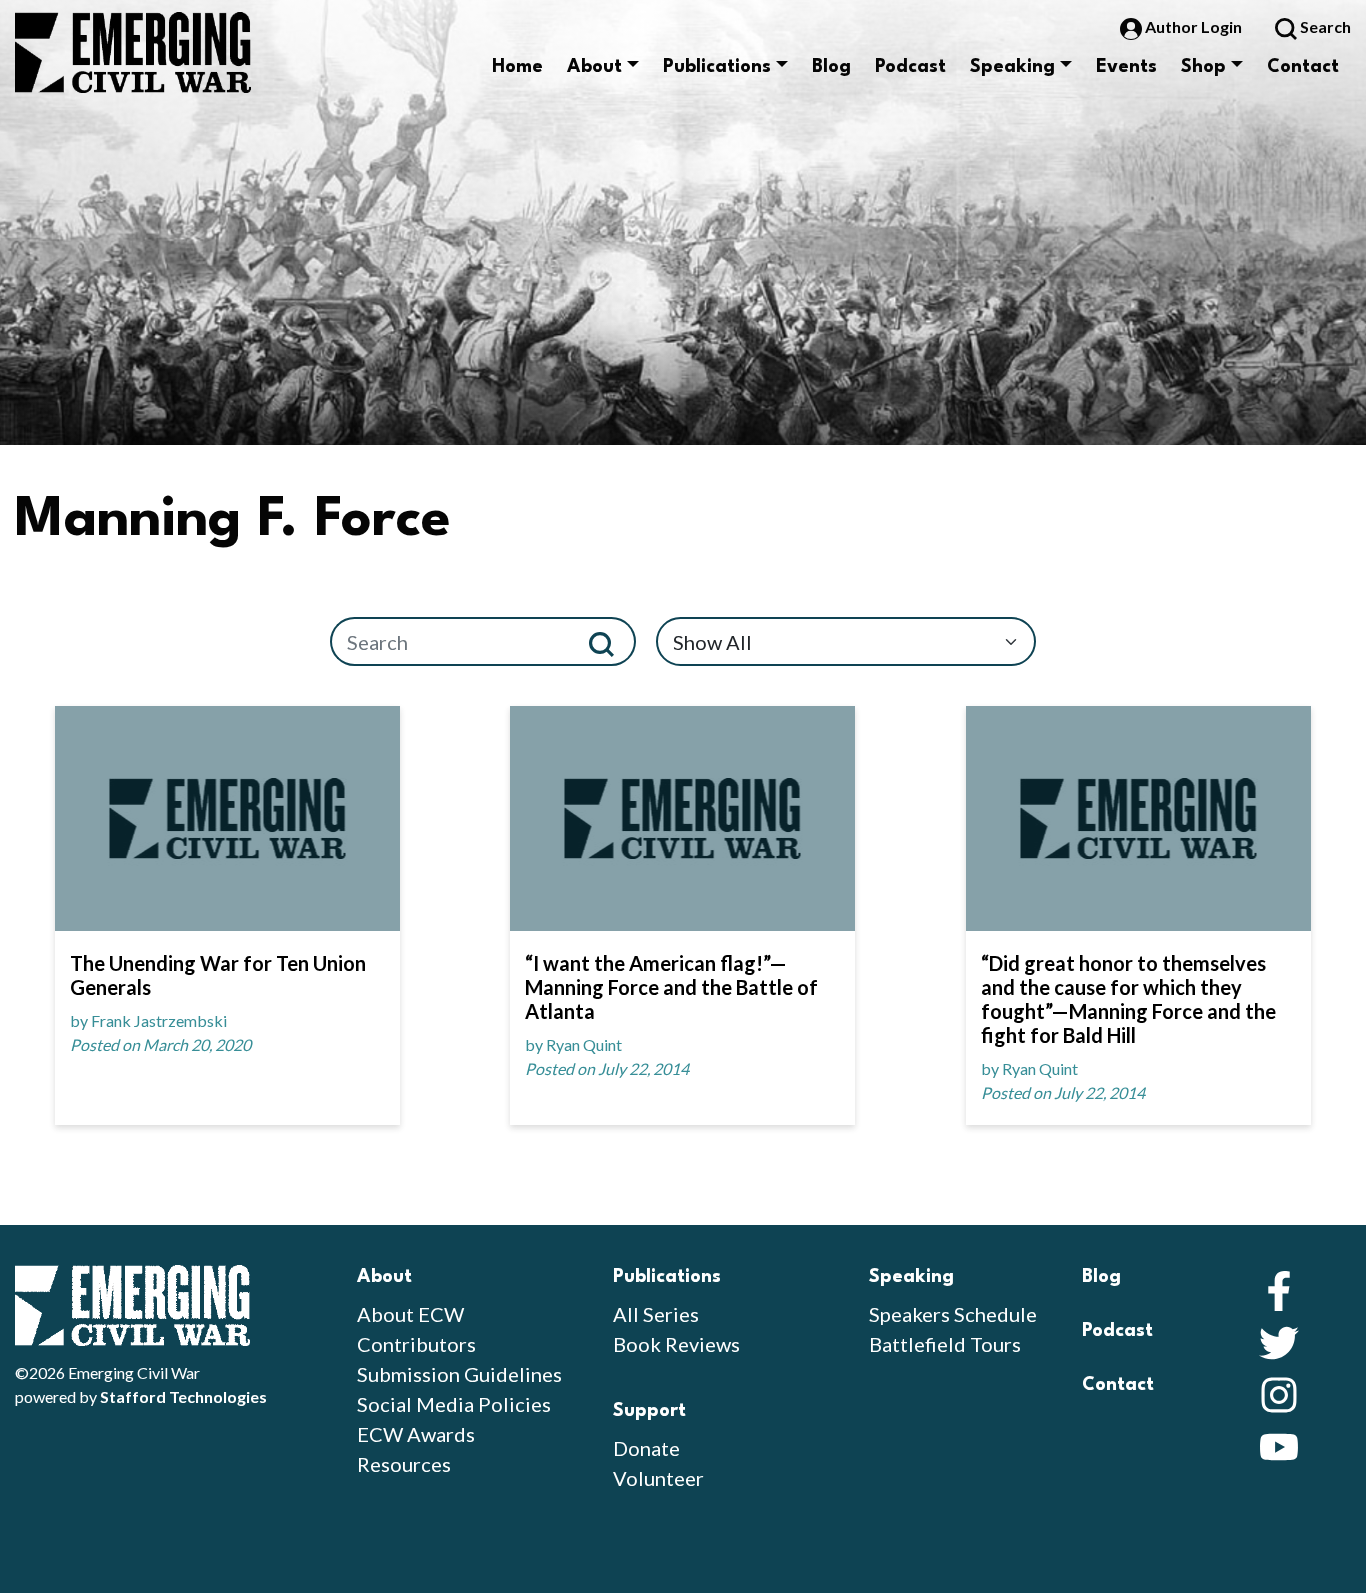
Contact (1303, 67)
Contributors (416, 1344)
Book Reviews (676, 1344)
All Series (656, 1314)
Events (1126, 67)
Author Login (1193, 26)
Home (517, 67)
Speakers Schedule (953, 1314)
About (594, 67)
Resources (404, 1464)
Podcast (910, 67)
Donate (646, 1448)
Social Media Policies (454, 1404)
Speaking (1012, 67)
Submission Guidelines (459, 1374)
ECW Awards (416, 1434)
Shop (1203, 67)
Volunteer (658, 1478)
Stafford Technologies (183, 1396)
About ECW (410, 1314)
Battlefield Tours (945, 1344)
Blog (831, 67)
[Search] (609, 641)
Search (1324, 26)
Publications (717, 67)
